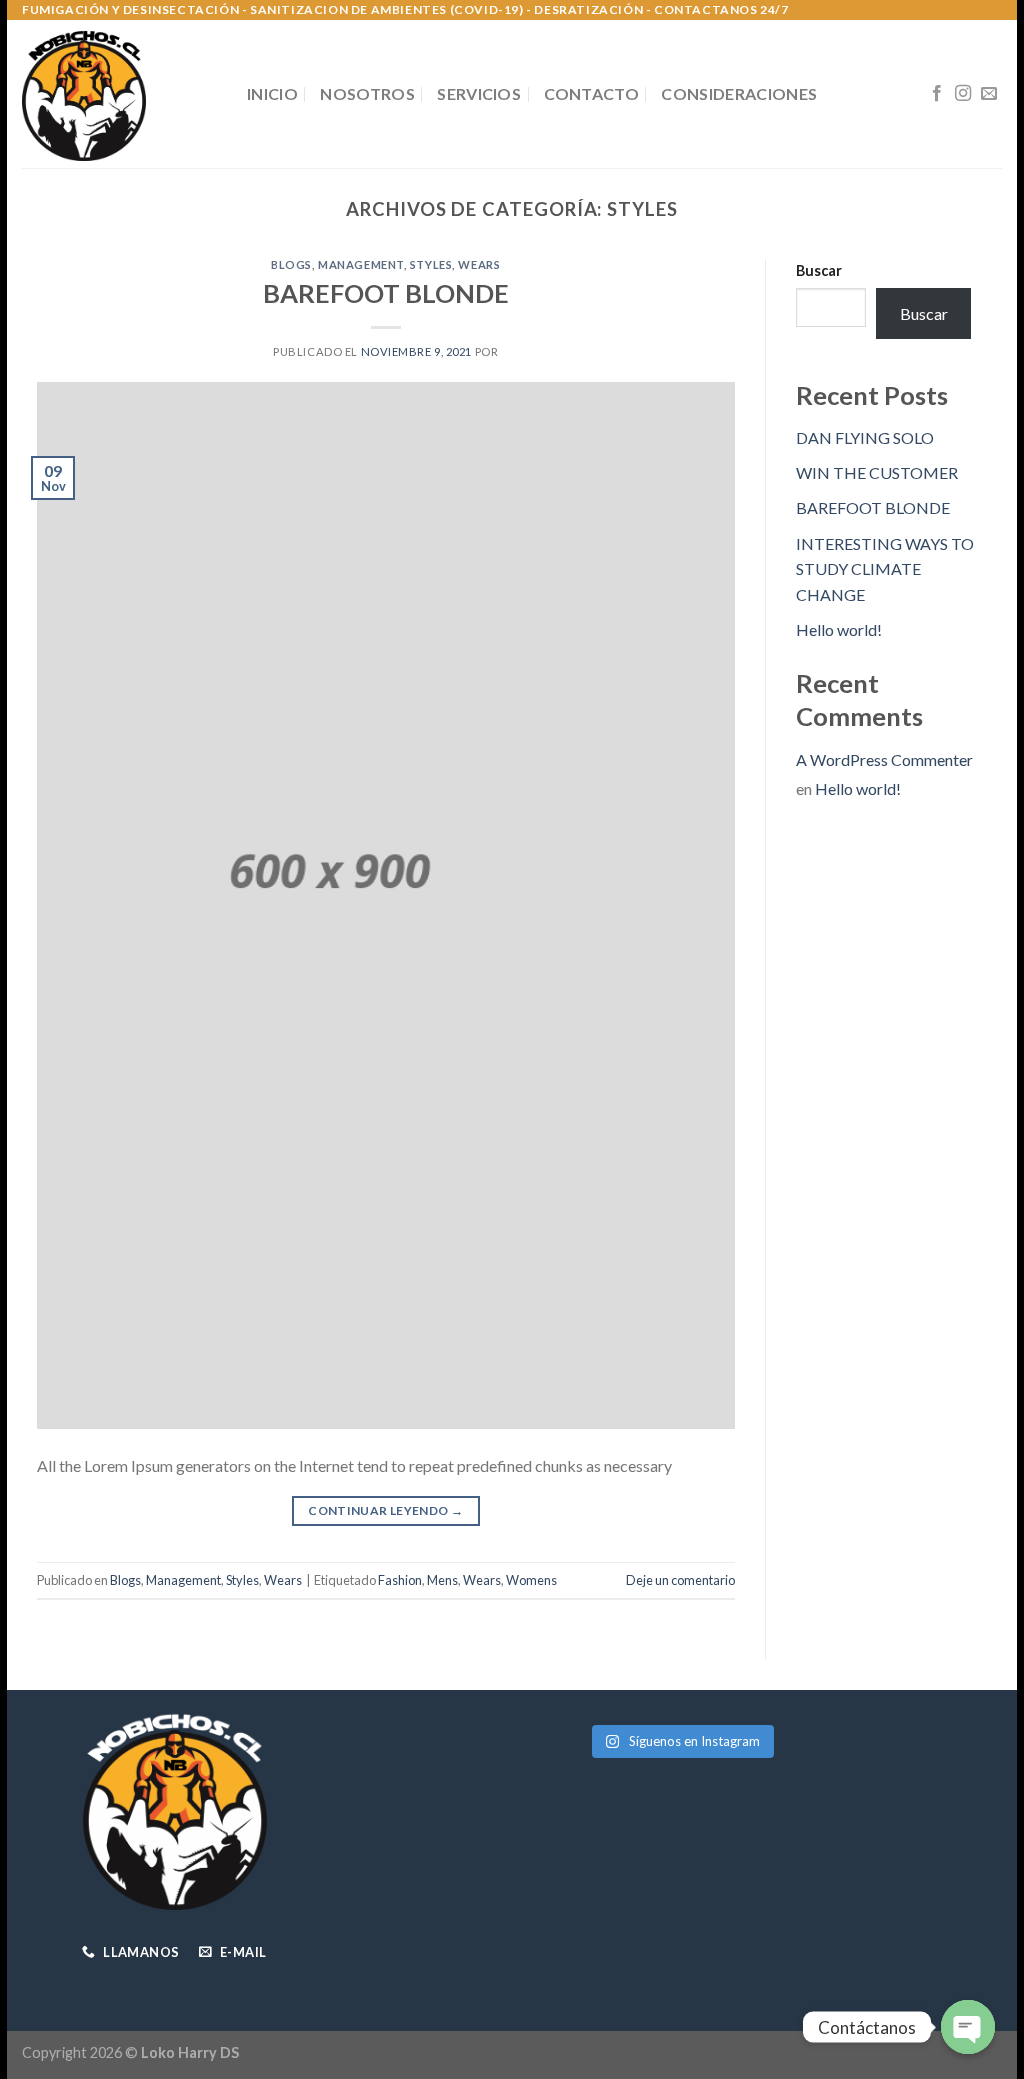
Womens (531, 1580)
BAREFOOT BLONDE (386, 293)
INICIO (272, 93)
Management (361, 264)
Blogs (291, 264)
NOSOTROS (367, 93)
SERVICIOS (479, 93)
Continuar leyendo (385, 1510)
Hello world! (839, 629)
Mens (442, 1580)
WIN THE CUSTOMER (877, 472)
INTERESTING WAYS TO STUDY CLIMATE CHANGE (885, 569)
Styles (431, 264)
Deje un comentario (680, 1580)
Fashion (400, 1580)
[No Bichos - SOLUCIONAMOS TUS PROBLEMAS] (119, 94)
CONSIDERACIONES (739, 93)
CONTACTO (592, 93)
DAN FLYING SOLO (865, 437)
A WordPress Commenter (884, 759)
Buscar (819, 270)
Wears (479, 264)
